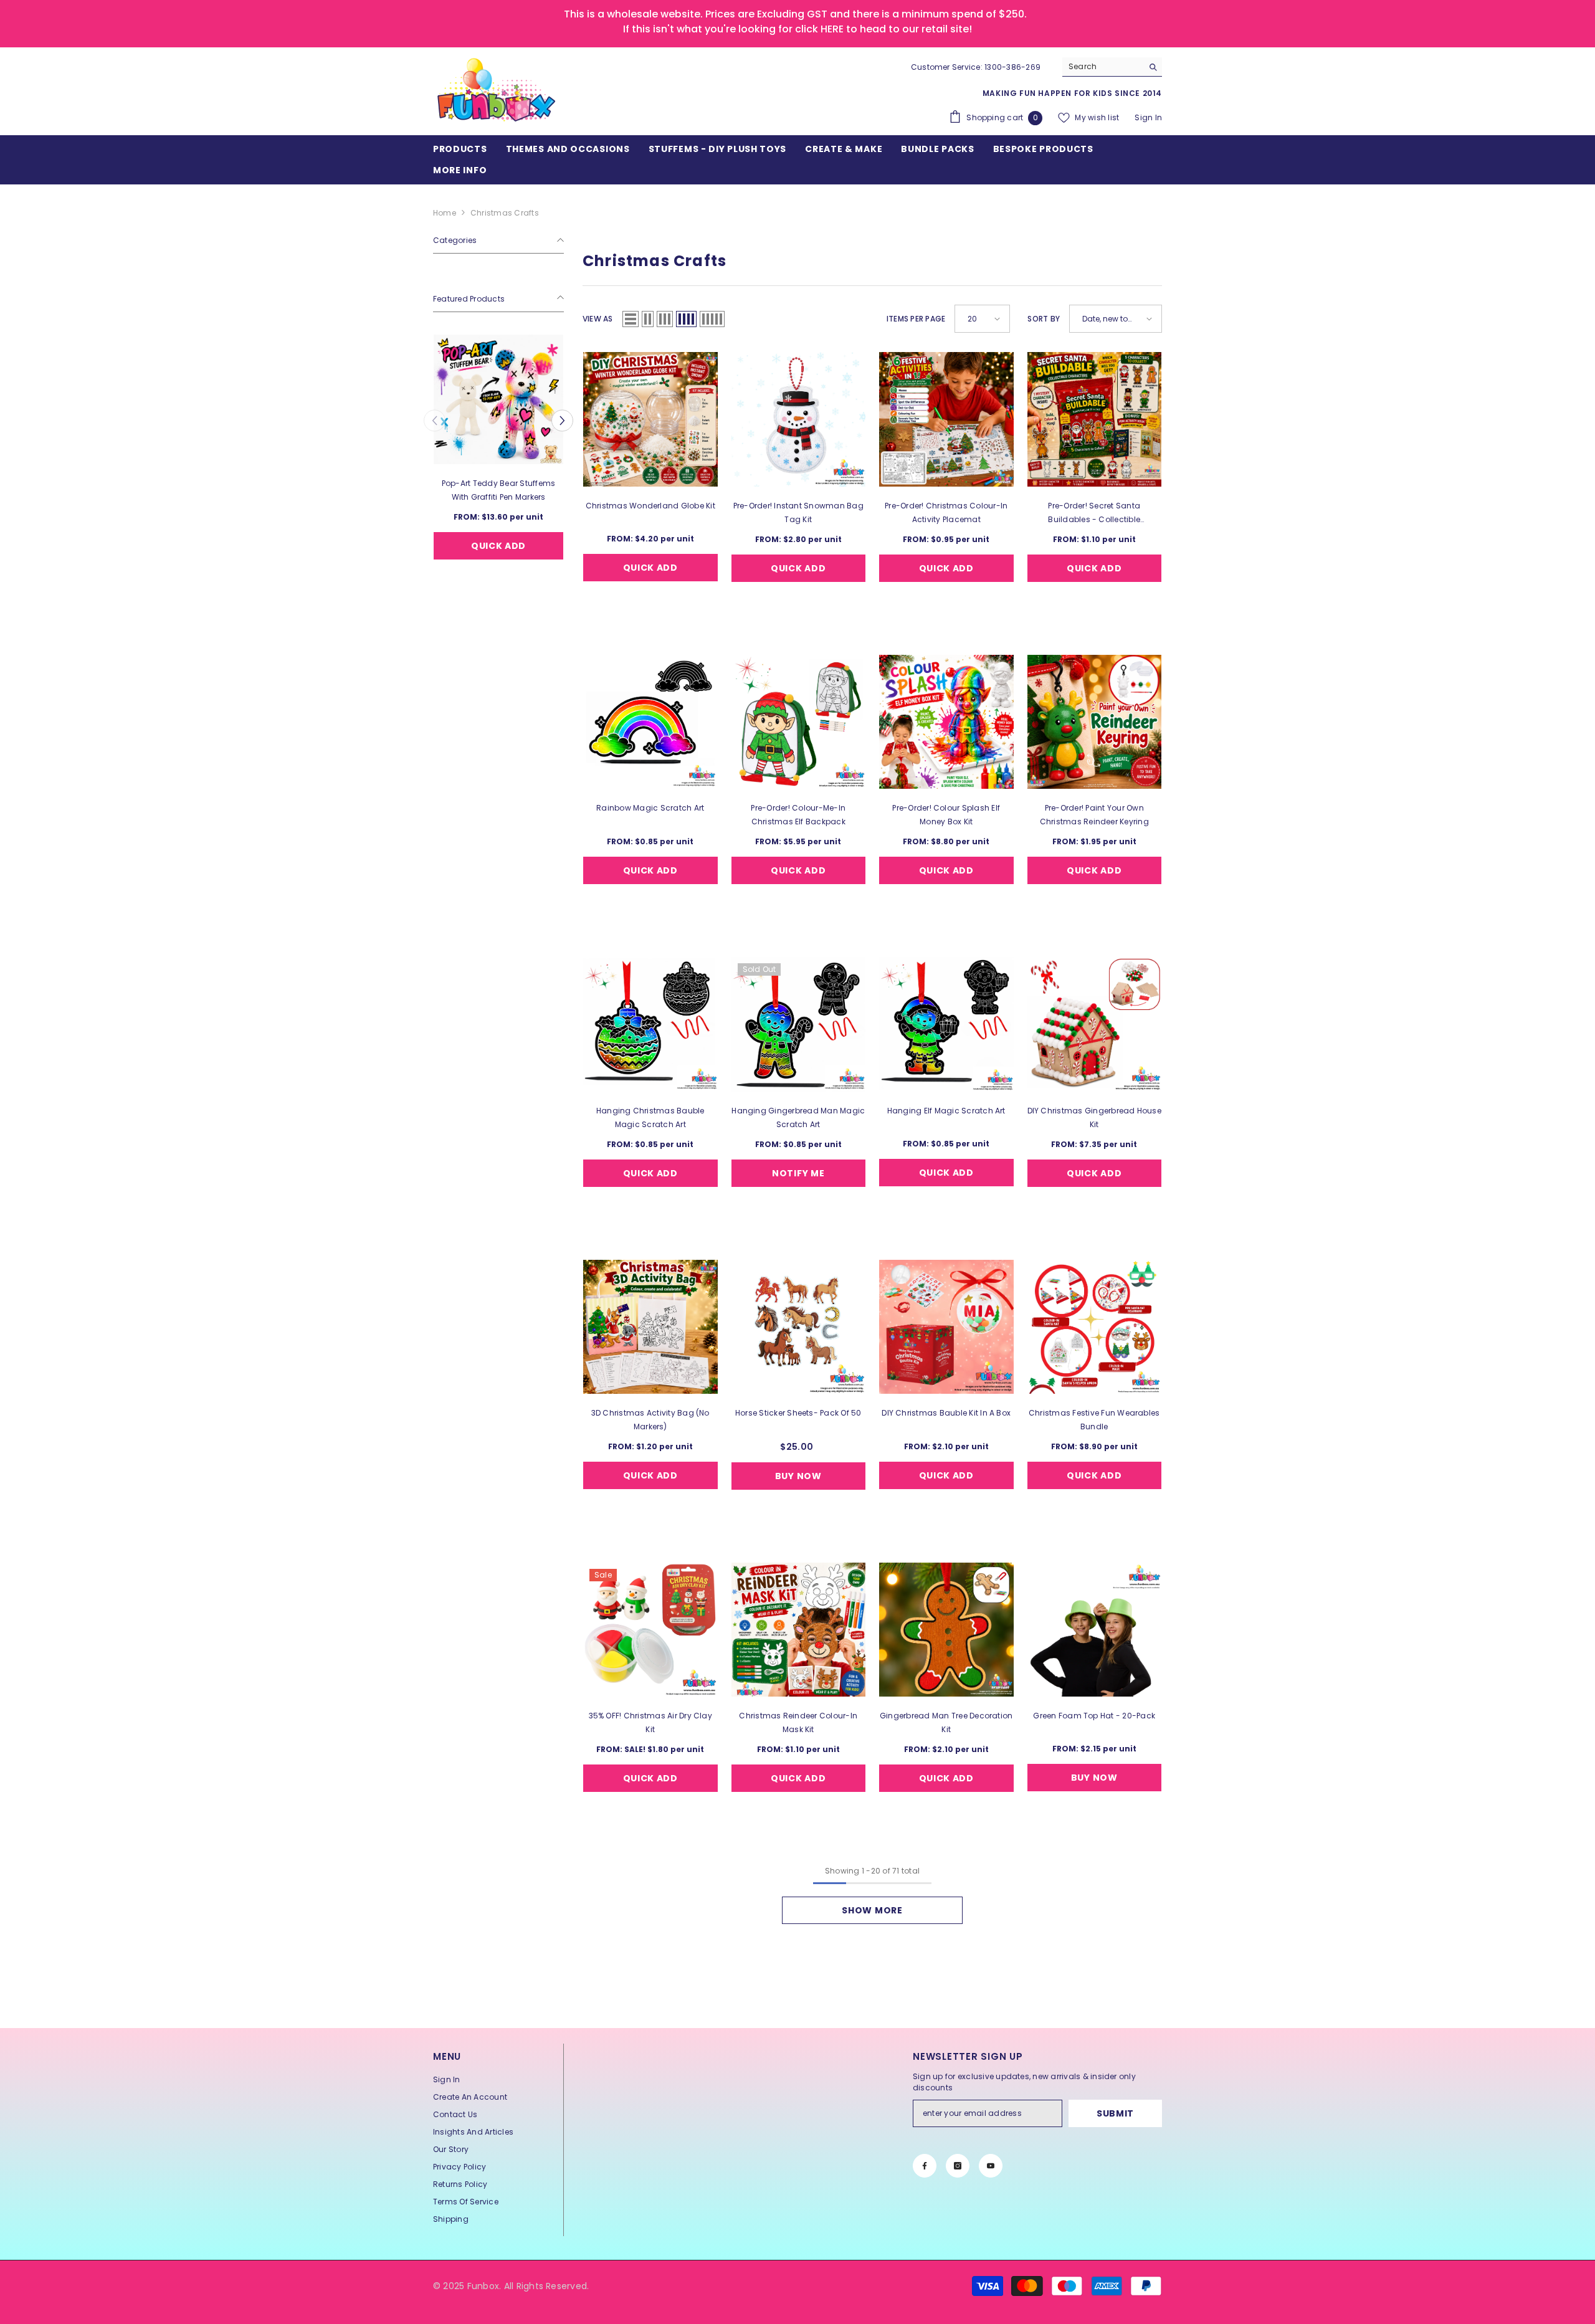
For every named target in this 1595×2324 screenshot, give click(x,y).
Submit (1115, 2113)
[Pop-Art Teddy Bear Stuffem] (510, 399)
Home (445, 213)
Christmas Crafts (505, 213)
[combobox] (1102, 67)
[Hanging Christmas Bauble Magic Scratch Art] (650, 1024)
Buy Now (798, 1476)
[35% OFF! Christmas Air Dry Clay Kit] (650, 1630)
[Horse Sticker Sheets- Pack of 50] (799, 1327)
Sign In (1148, 117)
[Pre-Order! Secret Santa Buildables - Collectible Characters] (1095, 419)
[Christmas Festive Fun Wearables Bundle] (1095, 1327)
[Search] (1112, 67)
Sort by (1044, 319)
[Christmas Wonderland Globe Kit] (650, 419)
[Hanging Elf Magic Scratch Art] (946, 1024)
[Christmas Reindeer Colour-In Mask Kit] (799, 1630)
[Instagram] (958, 2166)
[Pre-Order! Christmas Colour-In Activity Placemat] (946, 419)
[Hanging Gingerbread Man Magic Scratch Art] (799, 1024)
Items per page (916, 319)
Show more (872, 1910)
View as (598, 319)
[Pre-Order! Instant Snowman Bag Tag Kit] (799, 419)
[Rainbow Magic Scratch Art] (650, 722)
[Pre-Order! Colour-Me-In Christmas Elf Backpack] (799, 722)
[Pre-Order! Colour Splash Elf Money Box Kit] (946, 722)
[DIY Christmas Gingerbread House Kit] (1095, 1024)
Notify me (798, 1173)
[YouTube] (991, 2166)
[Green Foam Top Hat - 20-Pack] (1095, 1630)
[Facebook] (925, 2166)
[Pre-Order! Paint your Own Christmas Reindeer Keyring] (1095, 722)
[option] (510, 464)
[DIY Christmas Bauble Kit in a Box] (946, 1327)
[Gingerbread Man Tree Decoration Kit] (946, 1630)
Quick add (510, 545)
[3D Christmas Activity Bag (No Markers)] (650, 1327)
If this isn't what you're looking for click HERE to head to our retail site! (797, 29)
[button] (435, 420)
